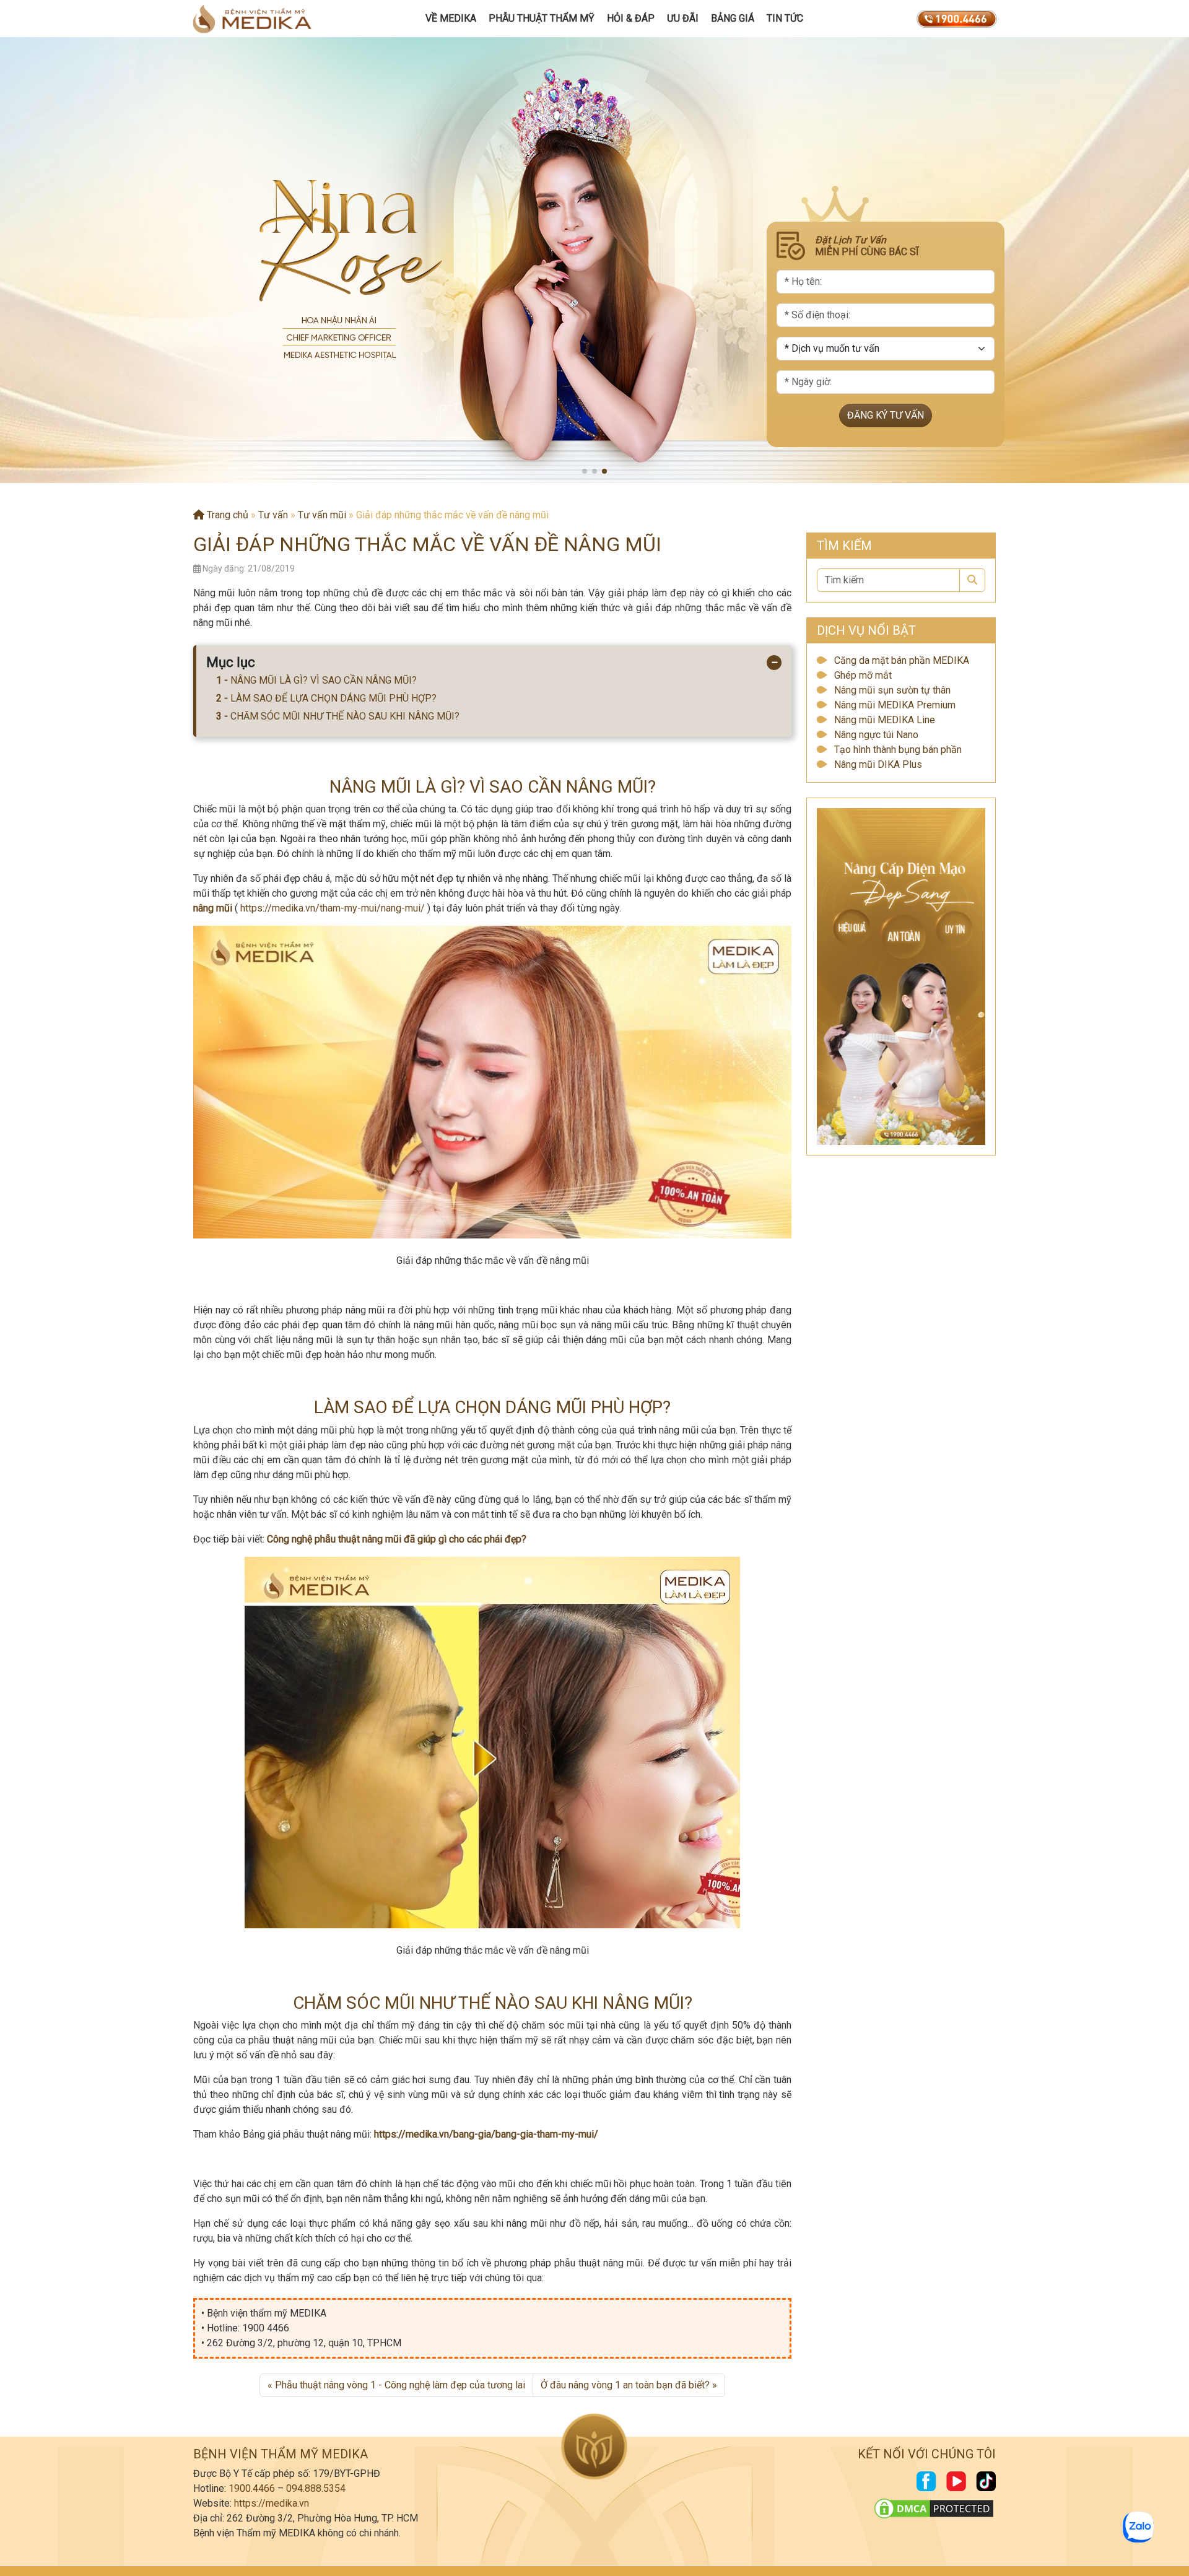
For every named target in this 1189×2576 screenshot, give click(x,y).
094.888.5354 (316, 2488)
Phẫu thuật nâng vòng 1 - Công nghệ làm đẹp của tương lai (400, 2385)
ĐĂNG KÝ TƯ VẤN (886, 415)
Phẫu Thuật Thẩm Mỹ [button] (542, 18)
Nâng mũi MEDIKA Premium (895, 705)
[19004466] (957, 19)
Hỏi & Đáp (631, 18)
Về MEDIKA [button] (451, 18)
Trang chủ (226, 515)
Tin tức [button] (785, 18)
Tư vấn (273, 515)
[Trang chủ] (252, 19)
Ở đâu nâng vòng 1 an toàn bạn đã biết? (625, 2385)
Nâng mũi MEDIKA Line (885, 720)
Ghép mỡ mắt (863, 675)
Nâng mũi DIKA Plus (878, 764)
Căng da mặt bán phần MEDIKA (902, 660)
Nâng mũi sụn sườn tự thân (892, 690)
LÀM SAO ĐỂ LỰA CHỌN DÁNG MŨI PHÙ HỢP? (333, 698)
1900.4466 (252, 2488)
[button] (585, 471)
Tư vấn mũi (322, 515)
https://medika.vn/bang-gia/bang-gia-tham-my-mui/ (486, 2134)
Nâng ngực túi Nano (876, 735)
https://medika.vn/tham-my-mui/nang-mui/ (333, 908)
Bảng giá (733, 18)
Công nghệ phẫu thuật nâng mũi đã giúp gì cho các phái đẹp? (397, 1539)
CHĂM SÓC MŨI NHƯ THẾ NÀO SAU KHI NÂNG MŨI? (345, 716)
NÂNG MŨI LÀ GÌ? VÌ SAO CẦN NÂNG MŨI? (324, 680)
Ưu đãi (683, 18)
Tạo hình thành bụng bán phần (898, 750)
